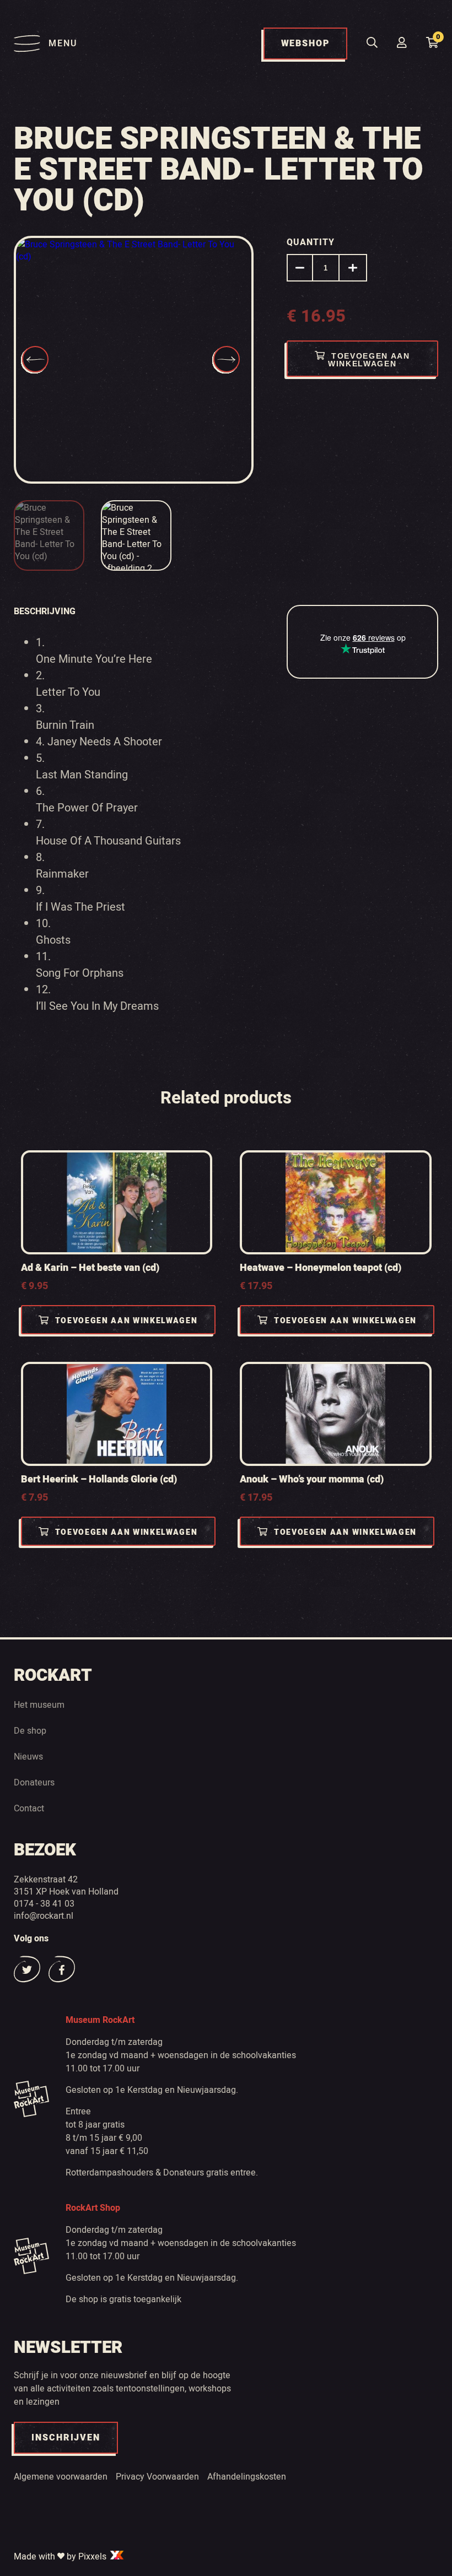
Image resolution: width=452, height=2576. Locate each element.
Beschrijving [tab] (45, 611)
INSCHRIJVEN (66, 2438)
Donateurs (34, 1782)
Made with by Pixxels (61, 2556)
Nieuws (28, 1756)
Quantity (311, 242)
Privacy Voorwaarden (157, 2476)
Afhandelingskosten (247, 2476)
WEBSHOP (305, 44)
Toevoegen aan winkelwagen (369, 360)
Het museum (39, 1704)
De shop (30, 1730)
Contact (29, 1808)
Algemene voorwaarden (61, 2476)
